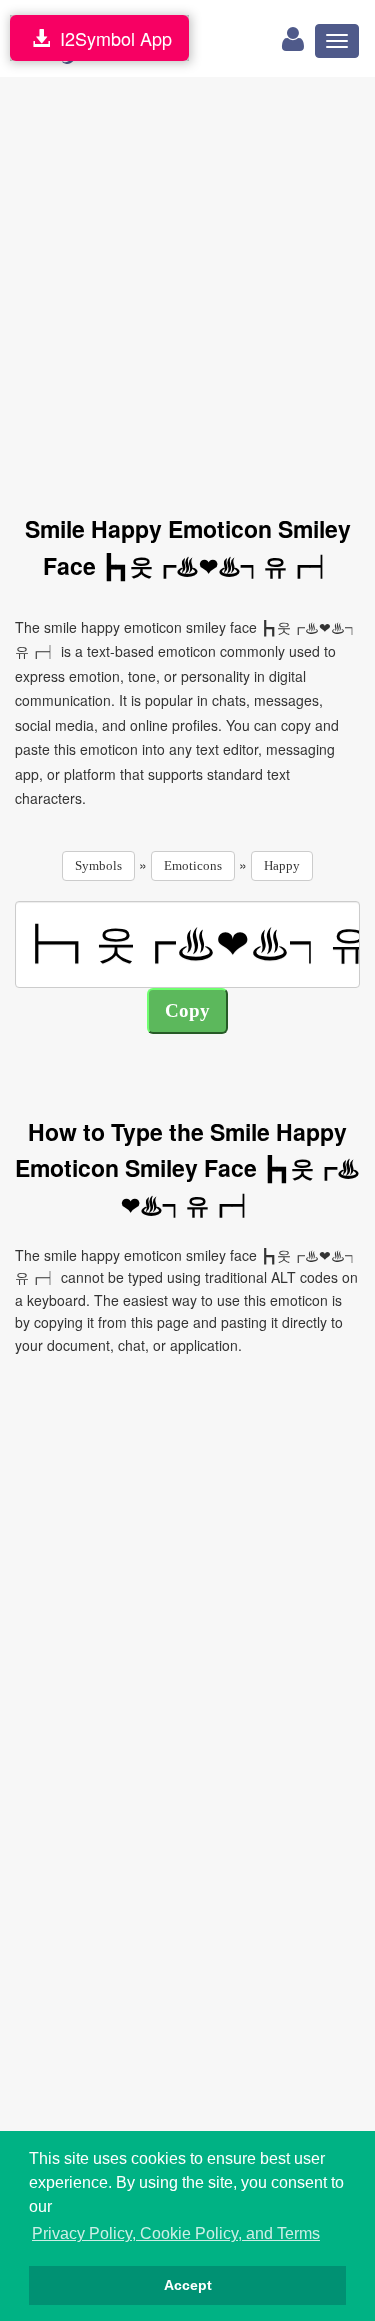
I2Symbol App (111, 38)
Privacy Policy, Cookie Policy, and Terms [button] (176, 2233)
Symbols (98, 865)
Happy (282, 865)
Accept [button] (188, 2285)
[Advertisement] (187, 284)
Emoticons (193, 865)
